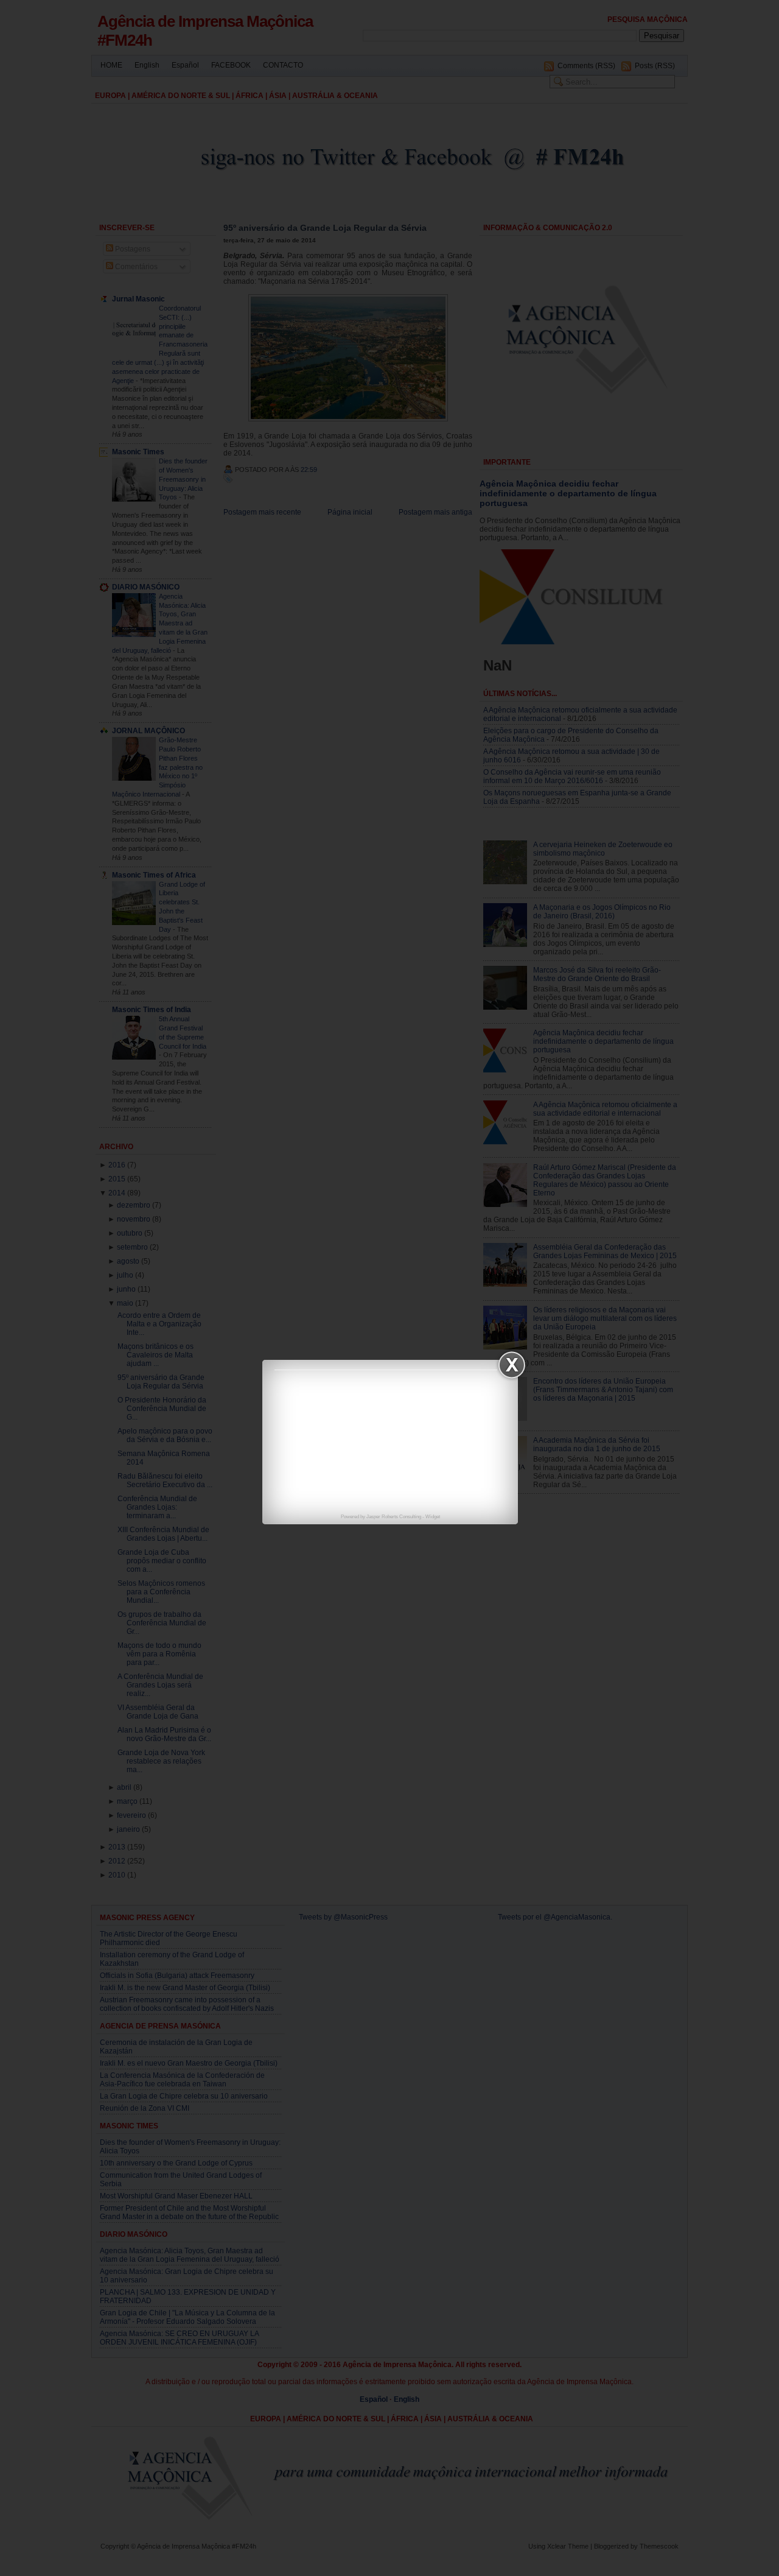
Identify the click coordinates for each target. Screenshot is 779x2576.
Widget (433, 1517)
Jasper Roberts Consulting (394, 1517)
